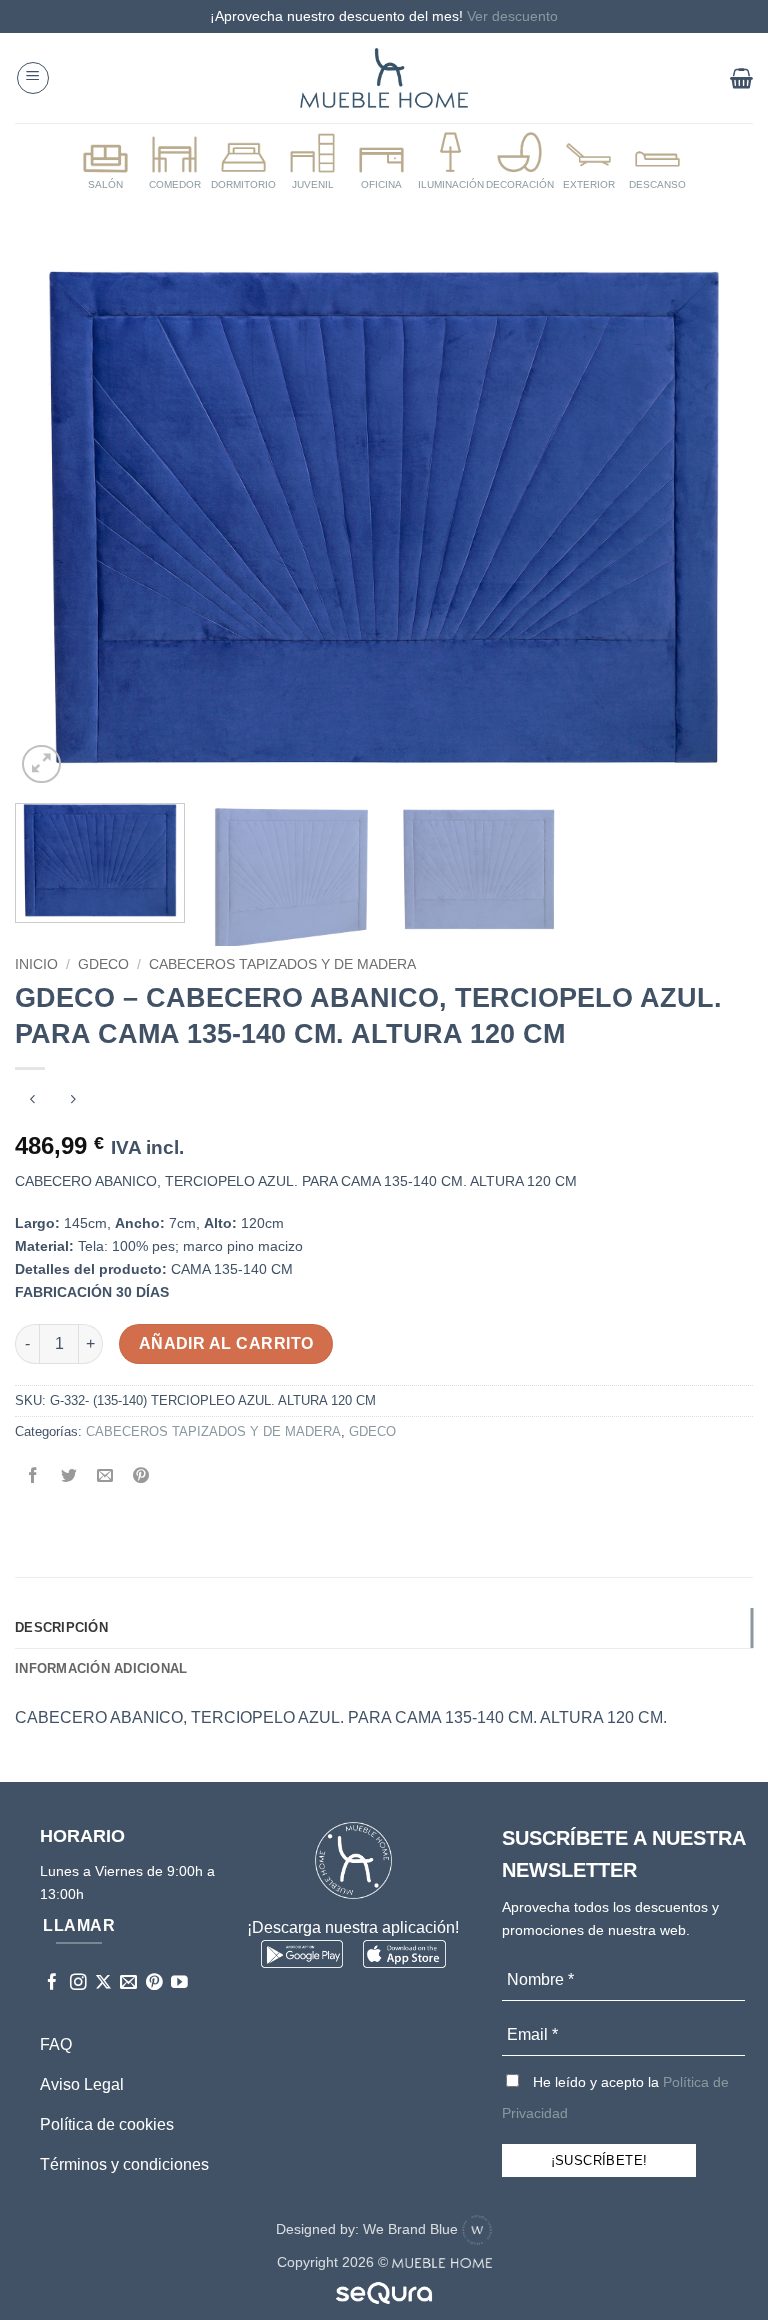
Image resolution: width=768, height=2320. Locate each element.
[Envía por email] (105, 1476)
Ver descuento (512, 16)
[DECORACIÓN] (520, 162)
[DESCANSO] (658, 162)
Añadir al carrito (226, 1343)
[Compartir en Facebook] (33, 1476)
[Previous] (55, 518)
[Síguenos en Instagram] (78, 1983)
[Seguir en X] (103, 1983)
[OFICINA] (382, 162)
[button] (33, 78)
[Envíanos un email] (128, 1983)
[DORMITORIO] (244, 162)
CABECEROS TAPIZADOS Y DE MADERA (282, 964)
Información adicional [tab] (101, 1668)
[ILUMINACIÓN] (451, 162)
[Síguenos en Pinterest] (154, 1983)
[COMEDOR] (175, 162)
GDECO (103, 964)
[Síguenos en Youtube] (179, 1983)
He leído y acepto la (615, 2097)
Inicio (36, 964)
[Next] (713, 518)
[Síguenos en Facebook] (52, 1983)
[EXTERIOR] (589, 162)
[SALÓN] (106, 162)
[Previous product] (72, 1101)
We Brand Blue (412, 2229)
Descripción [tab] (61, 1627)
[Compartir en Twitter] (69, 1476)
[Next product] (32, 1101)
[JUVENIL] (313, 162)
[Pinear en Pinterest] (141, 1476)
